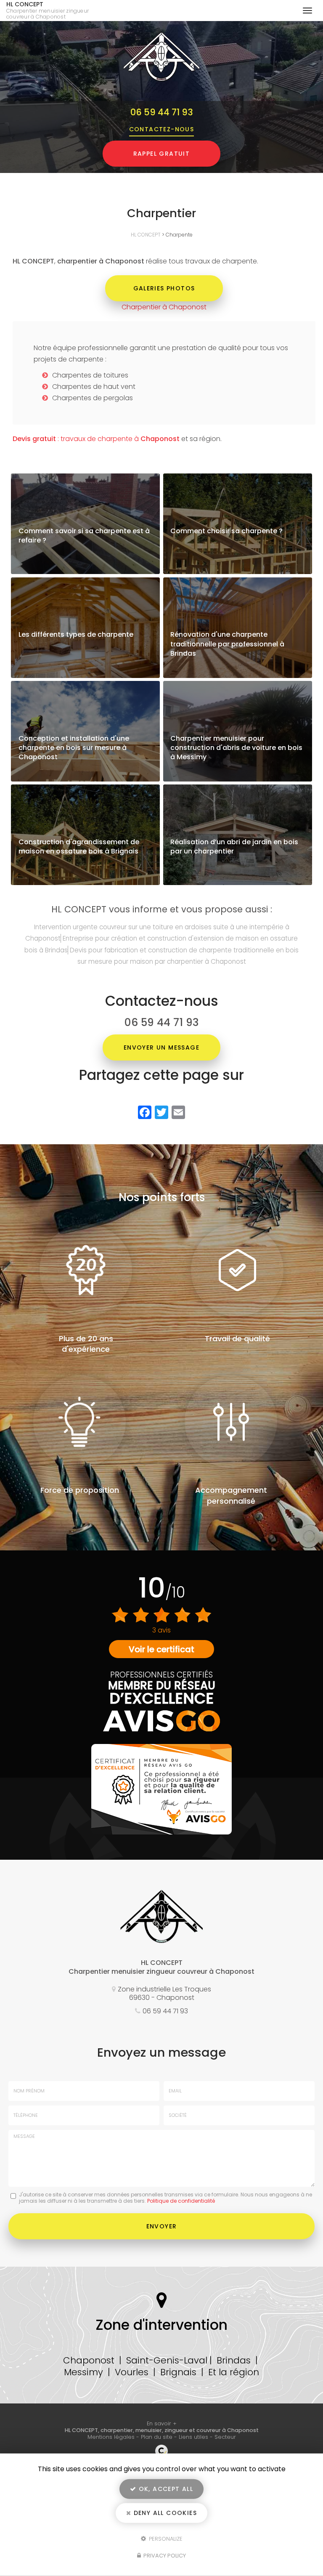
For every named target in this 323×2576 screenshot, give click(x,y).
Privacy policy (164, 2556)
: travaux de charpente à (96, 439)
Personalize (165, 2538)
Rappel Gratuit (162, 154)
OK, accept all (165, 2489)
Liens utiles (193, 2437)
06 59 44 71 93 (162, 112)
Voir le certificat (161, 1649)
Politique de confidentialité (181, 2201)
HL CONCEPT (48, 11)
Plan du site (157, 2437)
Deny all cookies (164, 2513)
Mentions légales (111, 2437)
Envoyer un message (161, 1047)
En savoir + (85, 524)
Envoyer (162, 2226)
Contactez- (162, 129)
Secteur (225, 2437)
